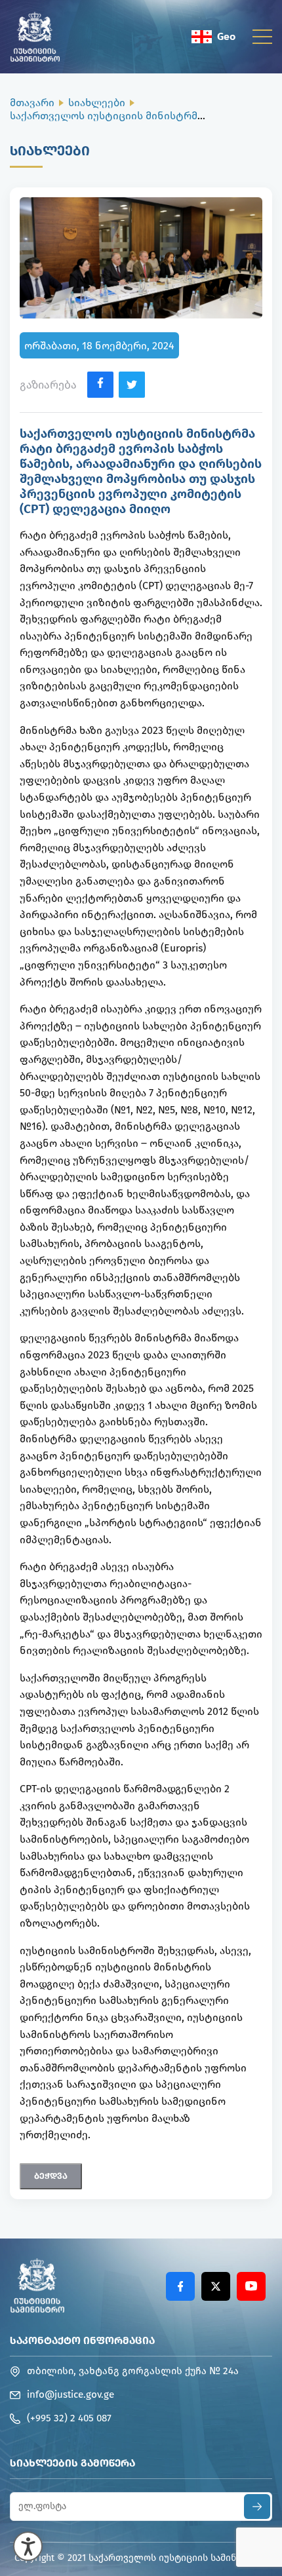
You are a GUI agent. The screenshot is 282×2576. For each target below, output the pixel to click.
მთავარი (32, 103)
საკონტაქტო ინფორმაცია (82, 2340)
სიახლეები (97, 103)
